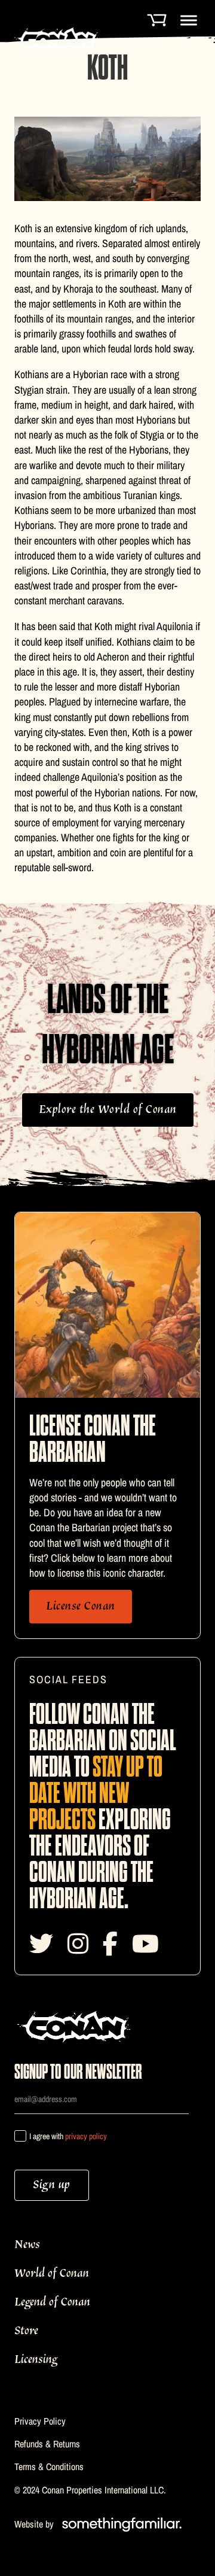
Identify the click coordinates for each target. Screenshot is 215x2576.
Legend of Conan (52, 2302)
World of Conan (52, 2274)
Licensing (36, 2360)
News (27, 2245)
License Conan (81, 1606)
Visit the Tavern (93, 2489)
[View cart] (156, 18)
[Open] (189, 20)
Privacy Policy (40, 2421)
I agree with (68, 2136)
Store (26, 2331)
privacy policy (86, 2136)
